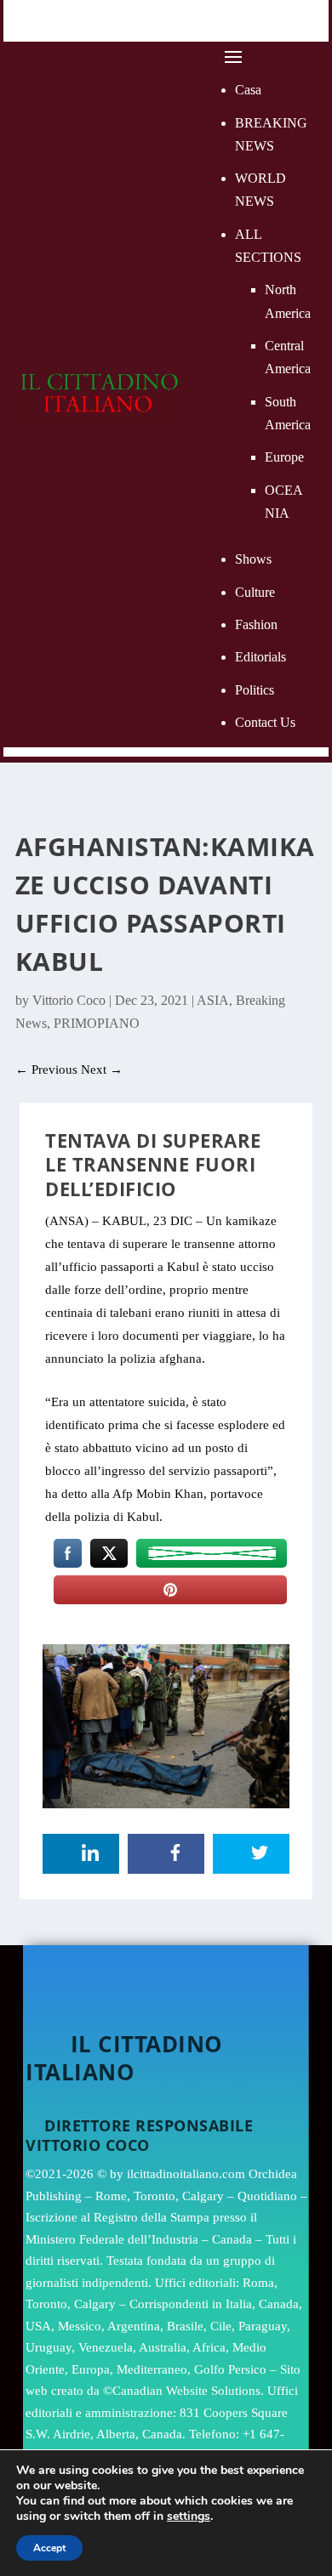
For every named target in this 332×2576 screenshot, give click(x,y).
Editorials (260, 657)
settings (189, 2516)
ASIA (213, 1000)
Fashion (256, 624)
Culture (255, 592)
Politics (255, 690)
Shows (253, 559)
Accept (49, 2548)
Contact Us (265, 722)
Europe (284, 457)
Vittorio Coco (69, 1000)
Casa (248, 90)
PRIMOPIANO (97, 1023)
